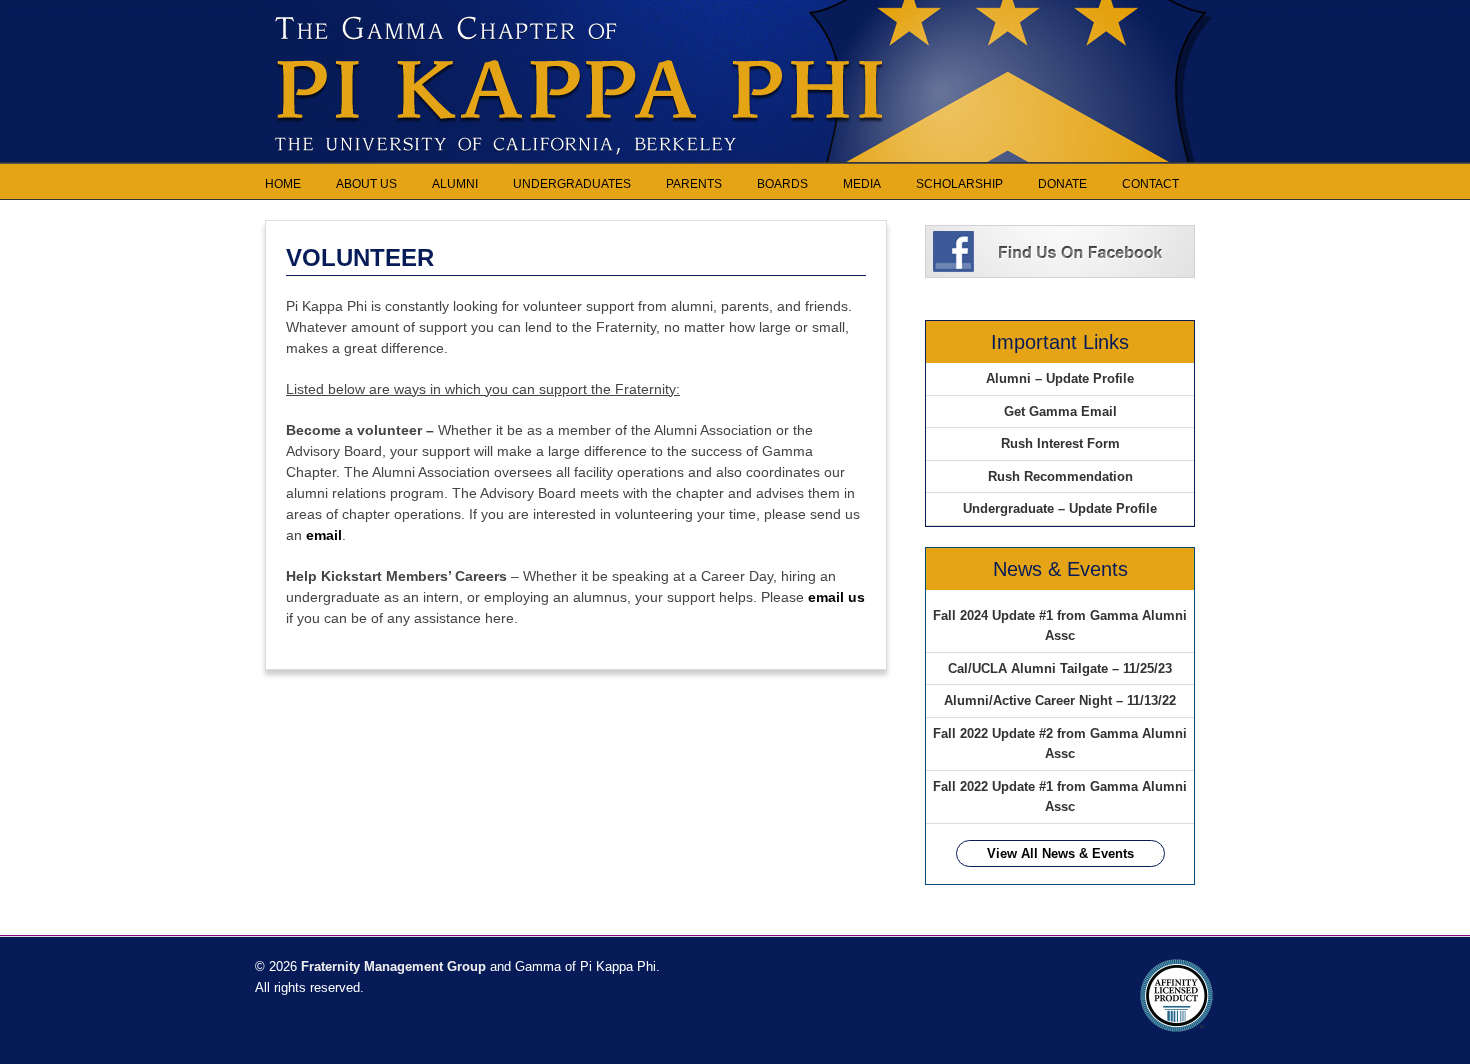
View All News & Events (1060, 853)
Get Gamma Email (1060, 411)
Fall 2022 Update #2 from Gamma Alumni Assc (1060, 743)
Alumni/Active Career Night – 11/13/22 (1060, 700)
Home (283, 184)
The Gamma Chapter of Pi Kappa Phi (735, 20)
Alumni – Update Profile (1060, 378)
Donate (1062, 184)
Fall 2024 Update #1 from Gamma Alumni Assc (1060, 625)
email (324, 535)
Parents (694, 184)
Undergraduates (572, 184)
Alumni (455, 184)
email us (836, 597)
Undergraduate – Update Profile (1060, 508)
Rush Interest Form (1060, 443)
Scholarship (959, 184)
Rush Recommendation (1060, 476)
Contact (1150, 184)
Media (862, 184)
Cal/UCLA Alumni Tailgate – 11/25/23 (1060, 668)
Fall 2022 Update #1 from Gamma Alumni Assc (1060, 796)
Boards (782, 184)
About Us (366, 184)
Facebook (1060, 250)
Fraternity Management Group (391, 966)
